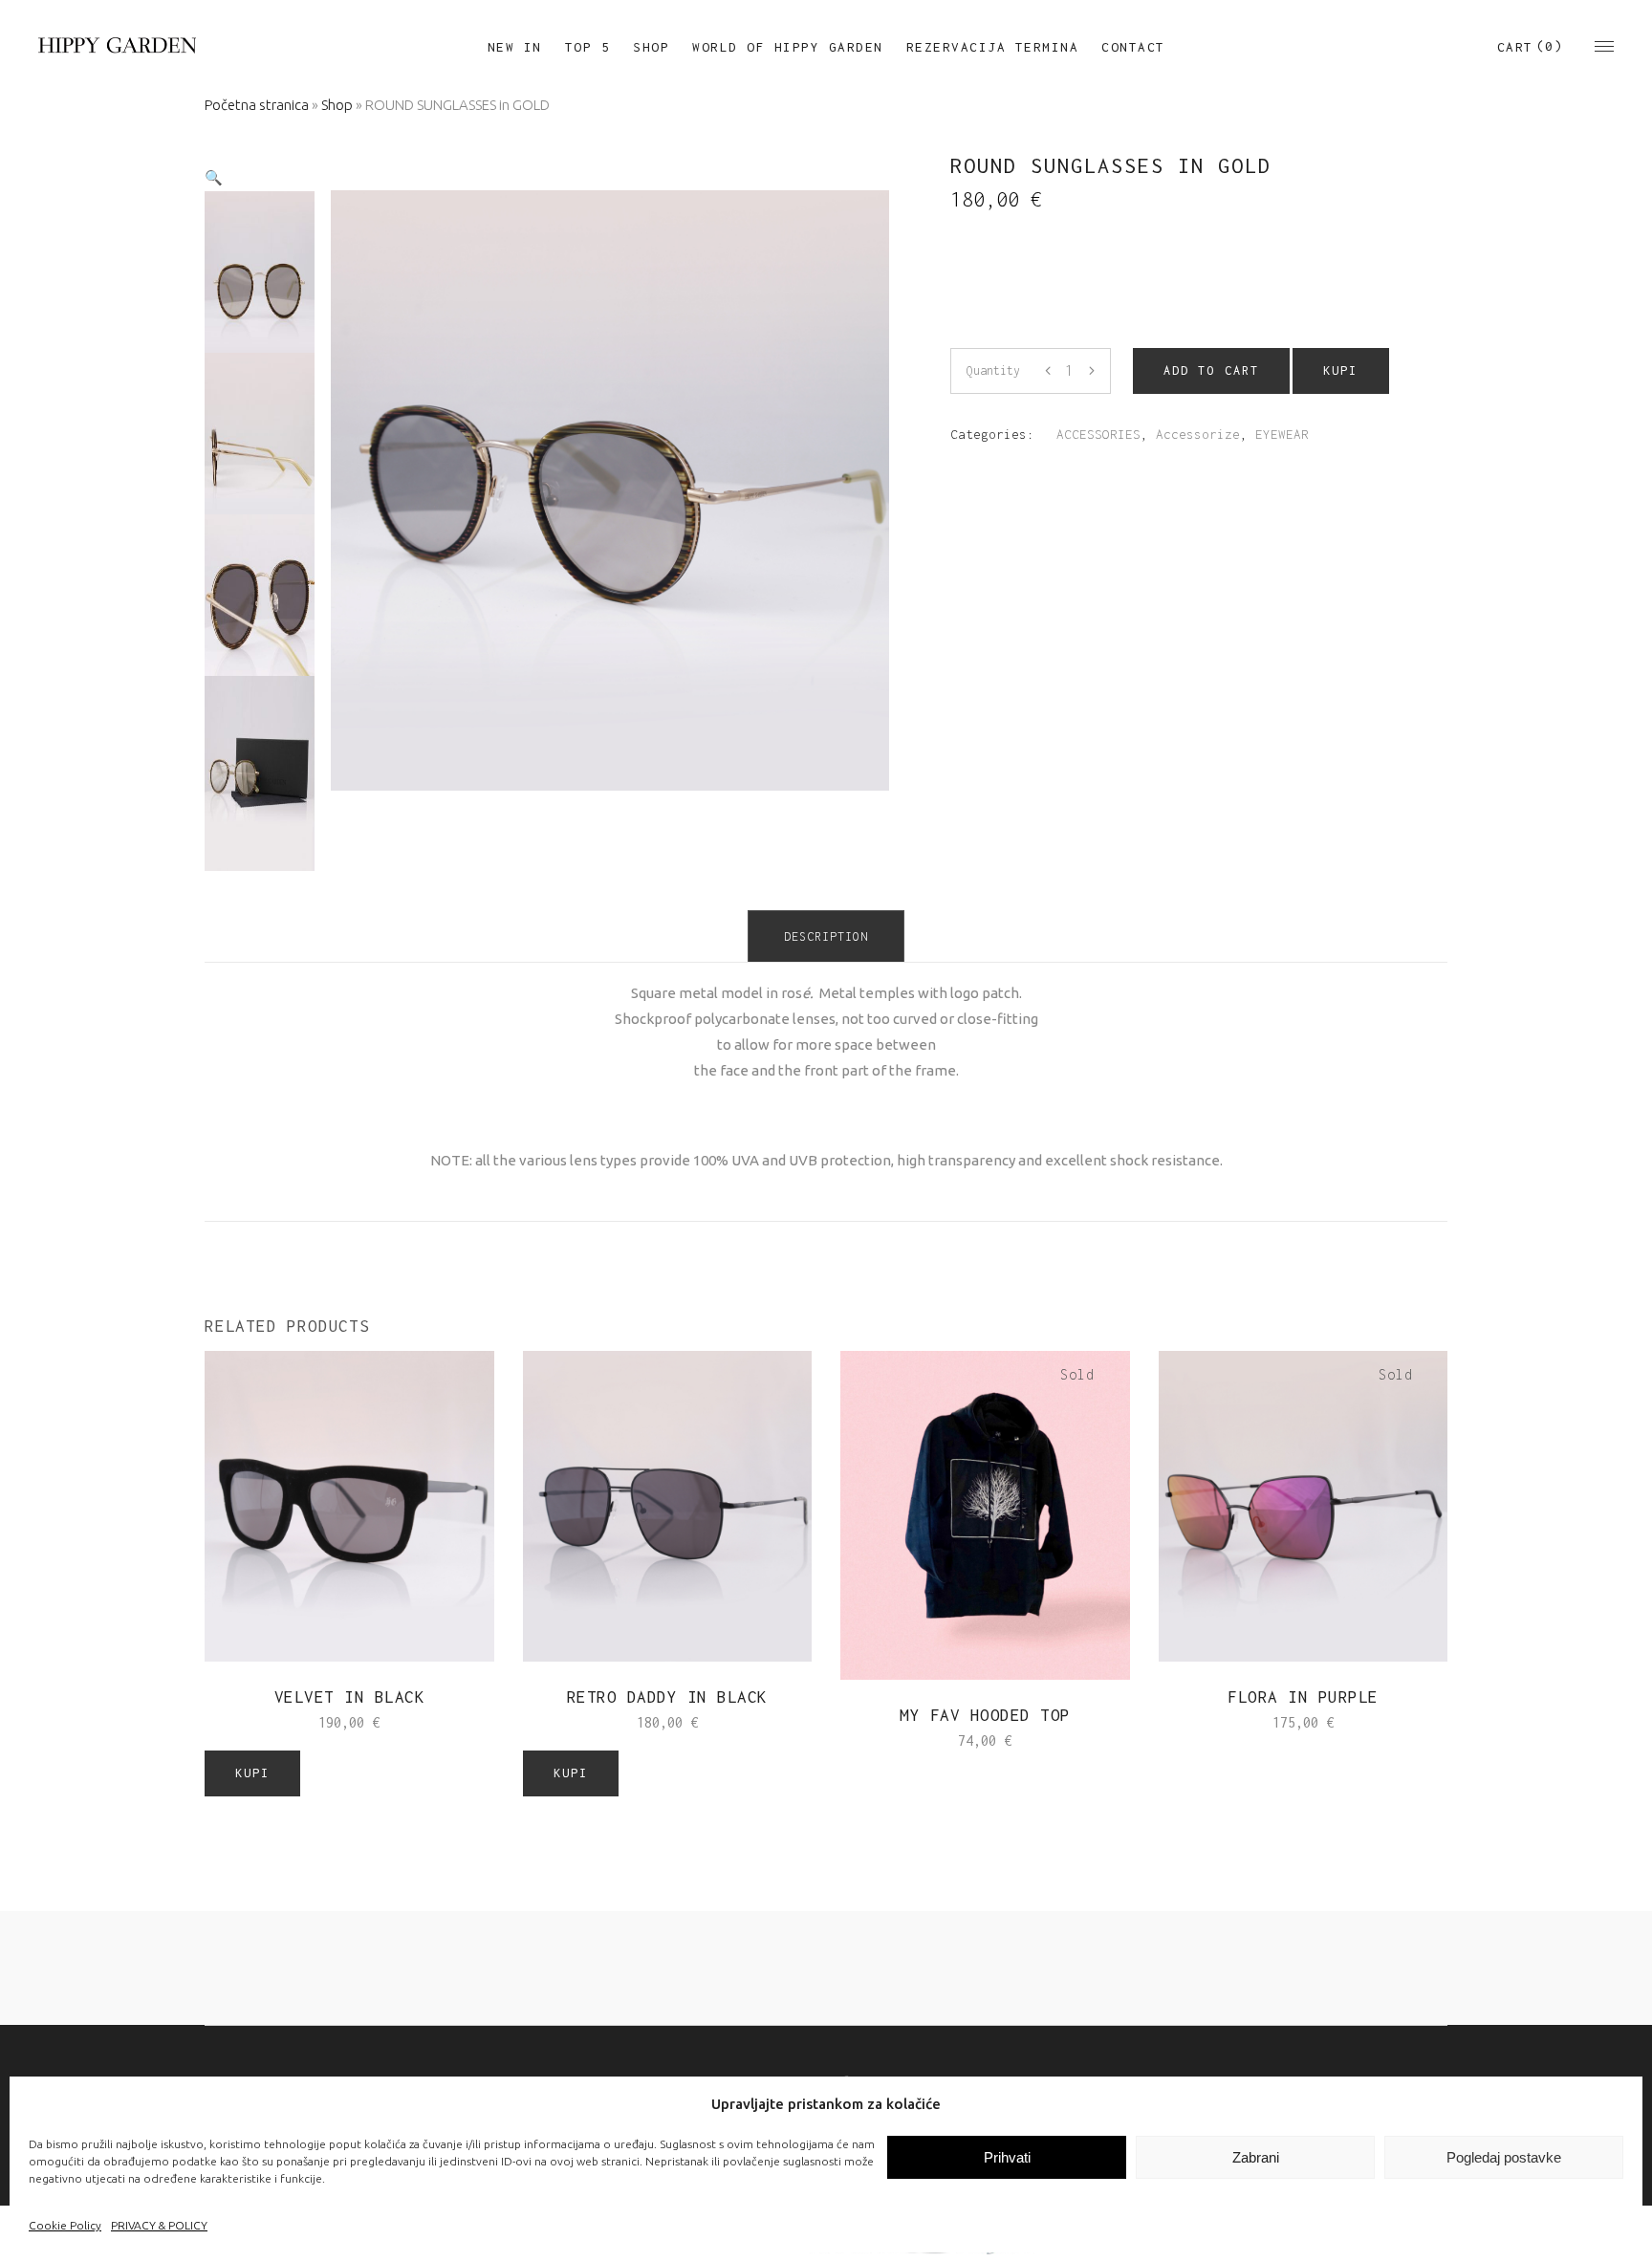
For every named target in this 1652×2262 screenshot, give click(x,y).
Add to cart (1211, 370)
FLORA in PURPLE (1303, 1697)
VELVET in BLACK (350, 1697)
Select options (924, 1740)
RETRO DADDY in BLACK (667, 1697)
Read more (1264, 1721)
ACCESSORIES (1098, 434)
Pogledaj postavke (1504, 2157)
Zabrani (1256, 2157)
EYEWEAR (1282, 434)
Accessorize (1198, 434)
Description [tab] (826, 936)
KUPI (1340, 370)
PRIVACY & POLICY (159, 2225)
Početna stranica (257, 105)
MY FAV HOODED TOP (985, 1715)
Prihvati (1007, 2157)
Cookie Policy (65, 2225)
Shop (337, 105)
